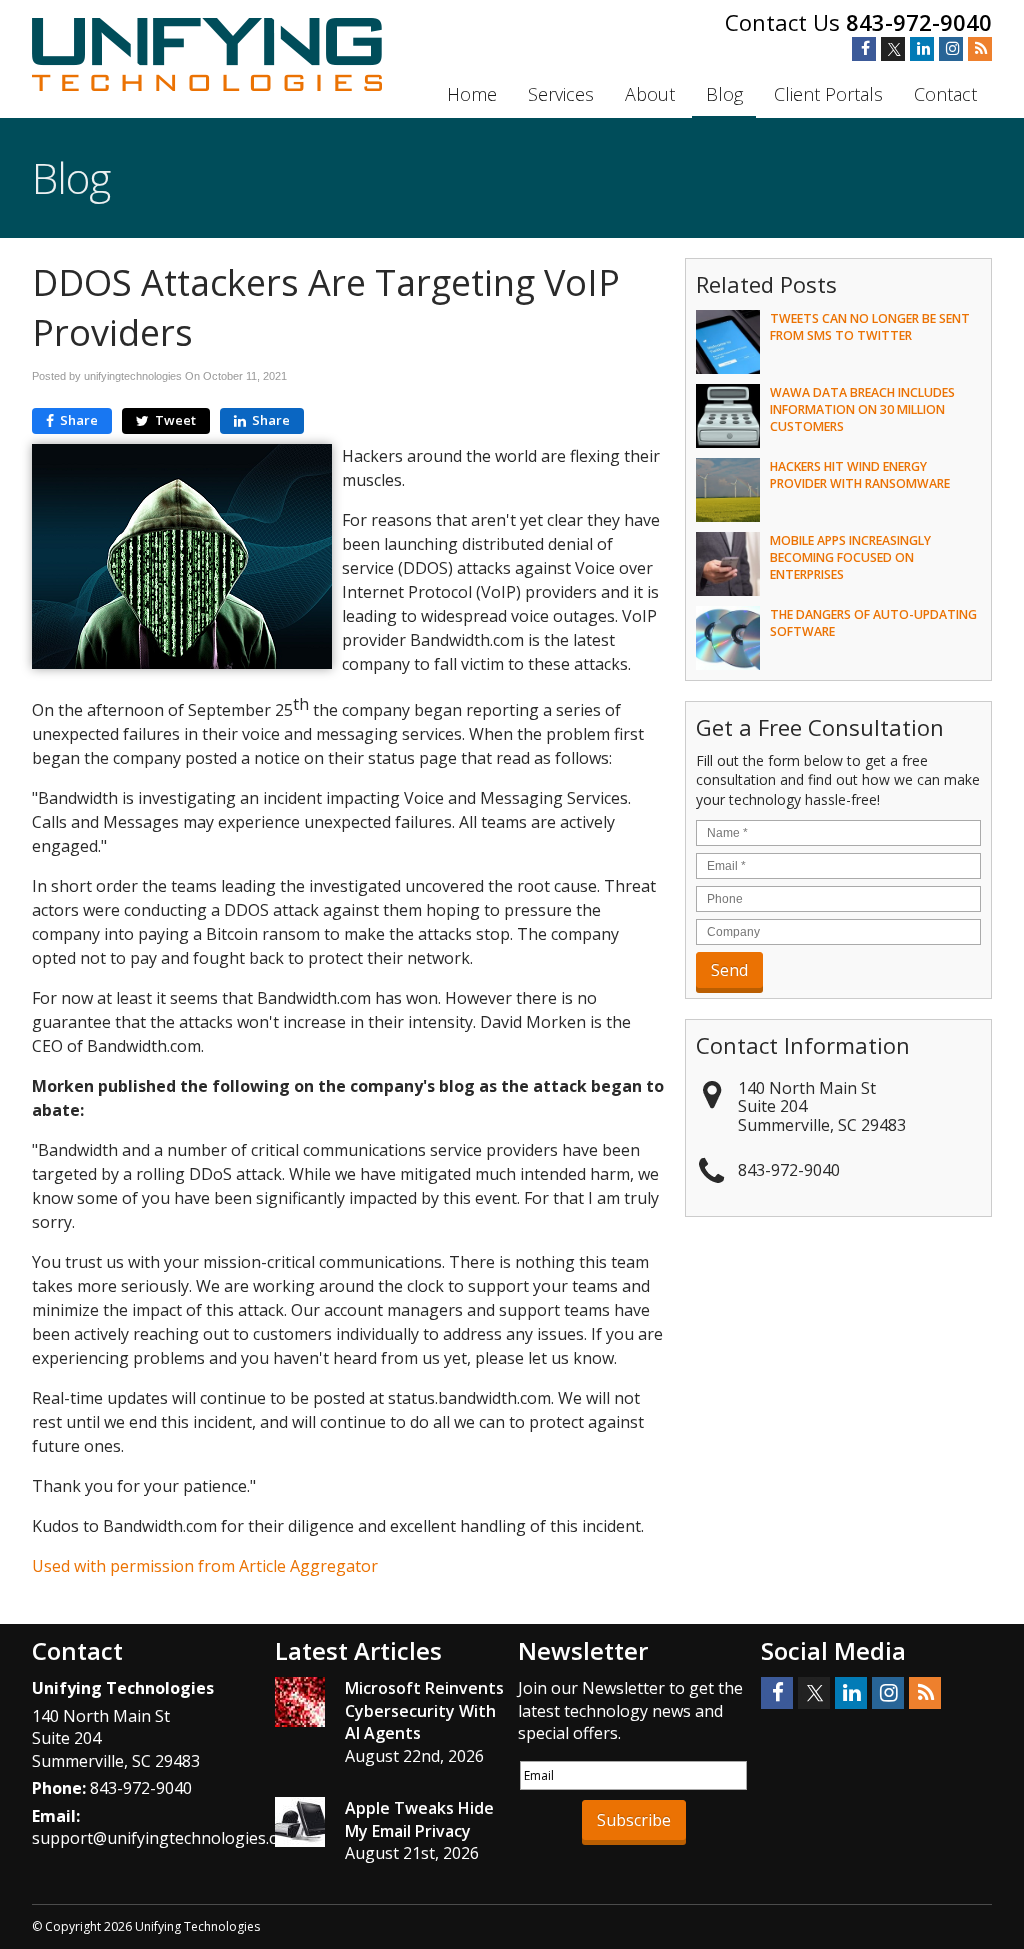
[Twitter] (893, 49)
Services (561, 94)
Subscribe (634, 1820)
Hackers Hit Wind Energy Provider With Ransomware (860, 475)
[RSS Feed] (980, 49)
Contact (945, 94)
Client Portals (828, 94)
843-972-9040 (919, 22)
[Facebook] (864, 49)
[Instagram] (951, 49)
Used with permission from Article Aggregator (205, 1566)
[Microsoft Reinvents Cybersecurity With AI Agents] (300, 1704)
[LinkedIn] (922, 49)
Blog (724, 94)
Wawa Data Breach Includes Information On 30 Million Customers (862, 409)
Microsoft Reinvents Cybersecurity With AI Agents (424, 1710)
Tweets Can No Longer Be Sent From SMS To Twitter (870, 327)
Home (472, 94)
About (650, 94)
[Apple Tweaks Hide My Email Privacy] (300, 1824)
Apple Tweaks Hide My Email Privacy (419, 1819)
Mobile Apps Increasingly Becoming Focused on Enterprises (850, 557)
